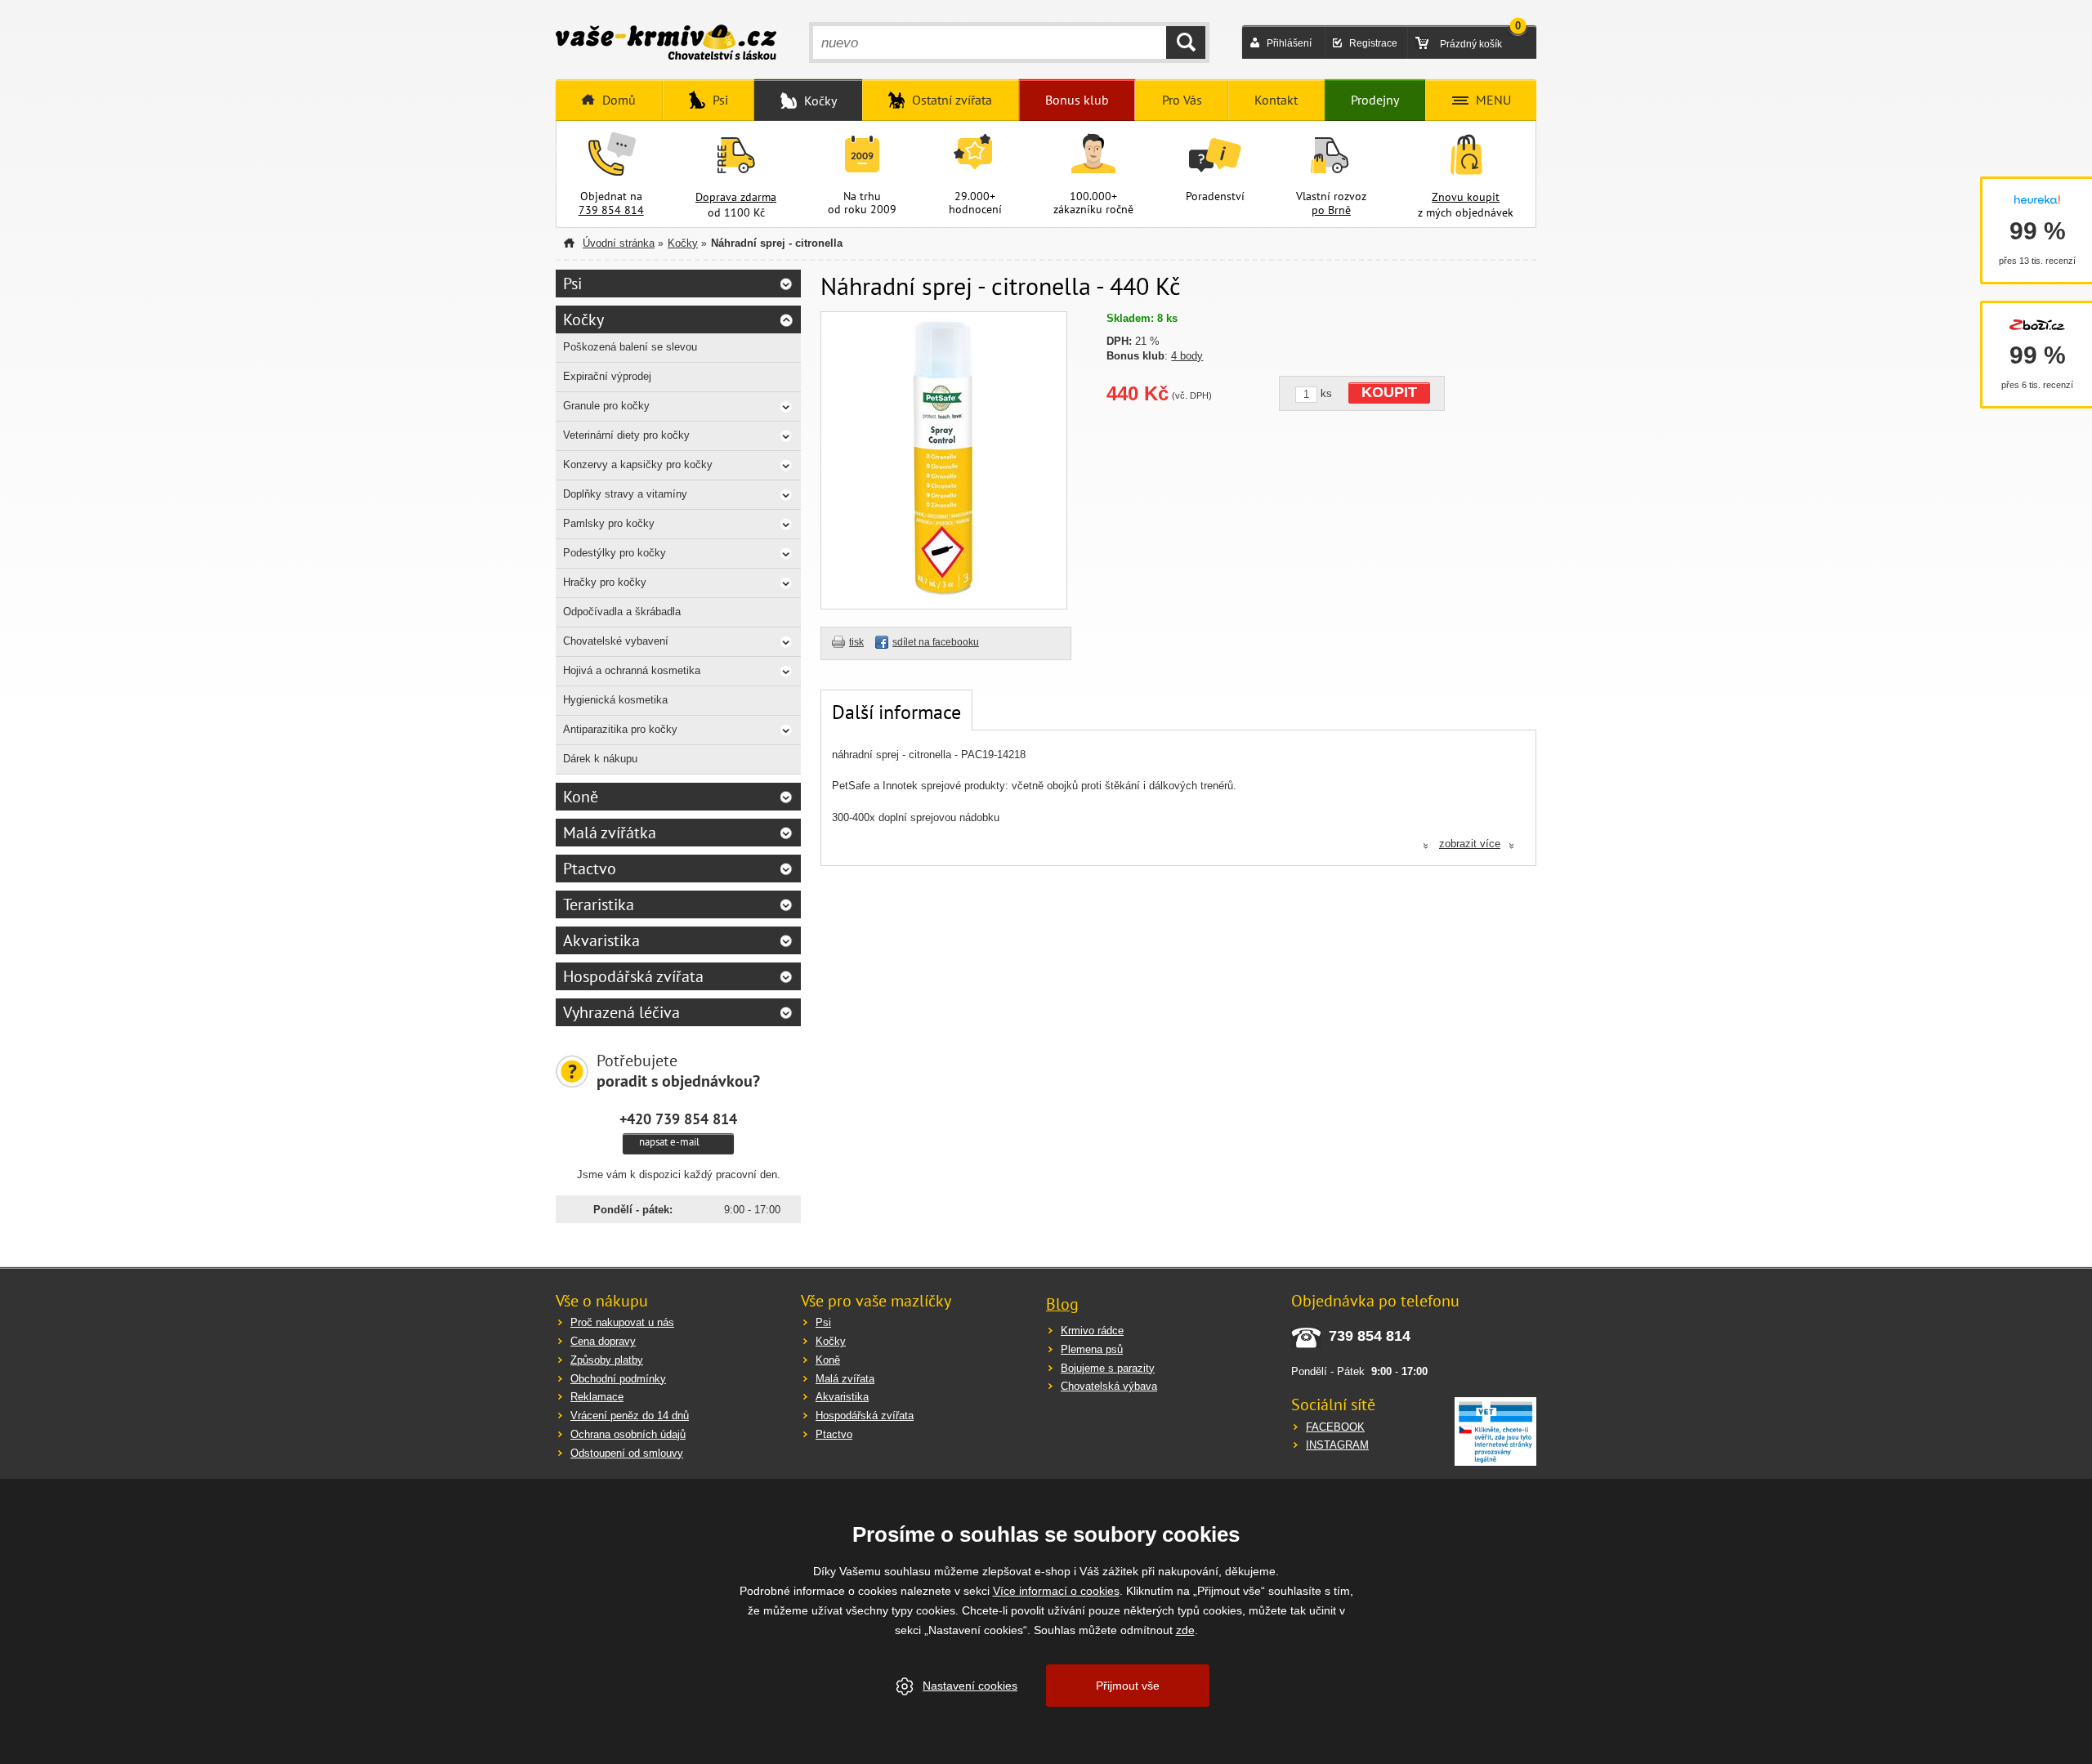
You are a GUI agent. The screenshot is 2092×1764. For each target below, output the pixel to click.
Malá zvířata (845, 1379)
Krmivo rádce (1092, 1331)
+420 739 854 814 (678, 1119)
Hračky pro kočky (605, 582)
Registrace (1373, 43)
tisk (856, 642)
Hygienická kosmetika (615, 700)
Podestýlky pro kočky (615, 553)
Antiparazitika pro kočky (620, 729)
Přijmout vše (1128, 1686)
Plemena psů (1092, 1349)
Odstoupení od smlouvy (627, 1453)
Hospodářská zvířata (633, 976)
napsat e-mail (669, 1142)
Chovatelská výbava (1109, 1386)
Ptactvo (590, 869)
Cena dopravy (603, 1341)
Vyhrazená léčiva (621, 1012)
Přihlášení (1289, 43)
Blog (1062, 1304)
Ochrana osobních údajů (628, 1434)
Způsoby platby (607, 1360)
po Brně (1331, 210)
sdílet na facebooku (936, 642)
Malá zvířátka (610, 833)
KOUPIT (1389, 392)
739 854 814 (611, 210)
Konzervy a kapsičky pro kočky (638, 464)
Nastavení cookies (970, 1686)
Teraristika (599, 904)
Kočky (683, 243)
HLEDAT (1186, 42)
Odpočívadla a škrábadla (622, 612)
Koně (581, 797)
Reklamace (597, 1397)
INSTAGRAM (1337, 1445)
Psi (572, 284)
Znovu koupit (1466, 197)
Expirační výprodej (607, 376)
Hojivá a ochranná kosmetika (632, 670)
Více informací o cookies (1056, 1591)
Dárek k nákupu (600, 759)
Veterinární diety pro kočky (626, 435)
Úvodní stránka (619, 243)
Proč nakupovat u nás (622, 1322)
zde (1185, 1630)
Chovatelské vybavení (616, 641)
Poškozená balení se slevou (630, 347)
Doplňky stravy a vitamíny (625, 494)
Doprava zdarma (736, 197)
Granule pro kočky (606, 406)
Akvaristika (601, 940)
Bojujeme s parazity (1108, 1368)
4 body (1187, 356)
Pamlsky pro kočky (609, 523)
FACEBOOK (1335, 1427)
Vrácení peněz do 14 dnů (630, 1416)
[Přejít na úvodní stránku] (666, 44)
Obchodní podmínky (618, 1379)
